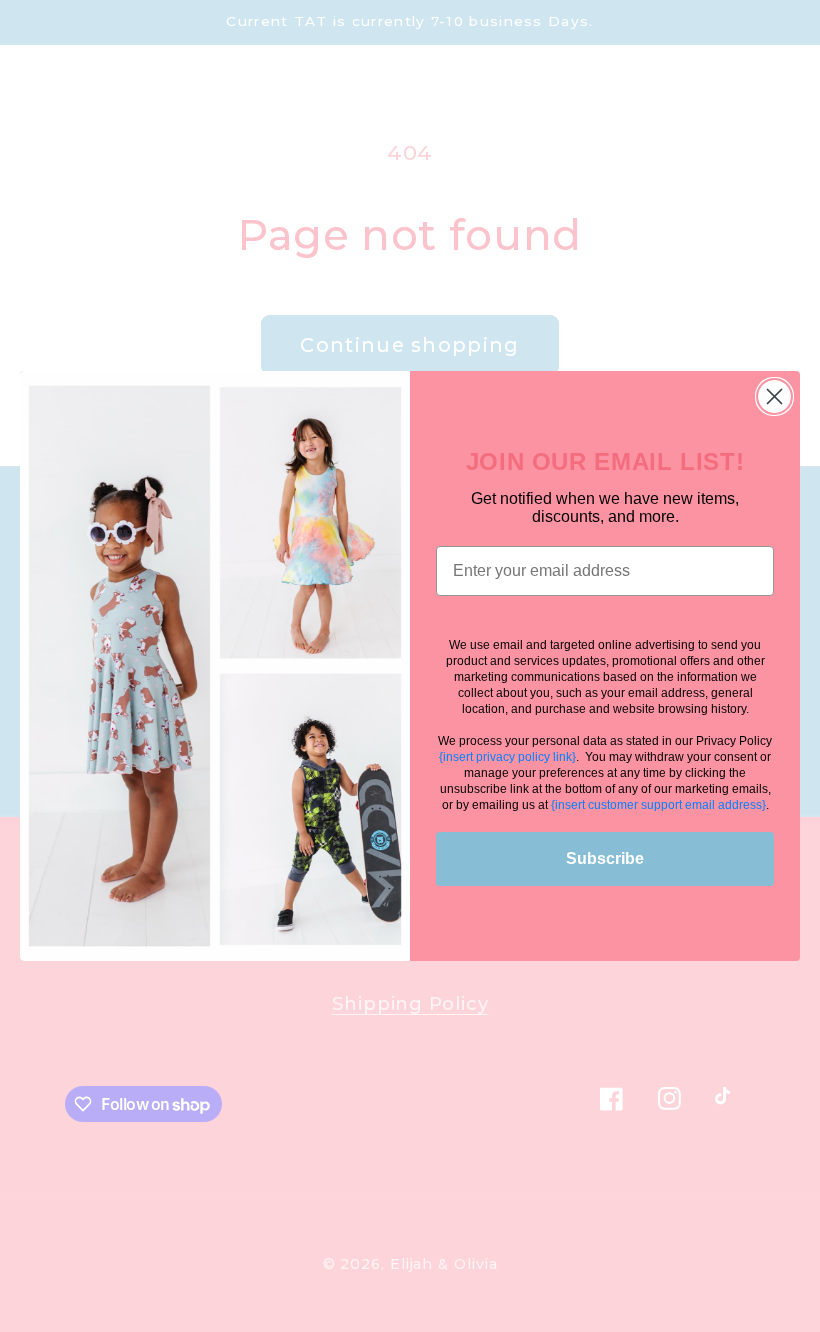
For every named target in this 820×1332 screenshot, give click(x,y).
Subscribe (605, 858)
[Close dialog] (774, 396)
